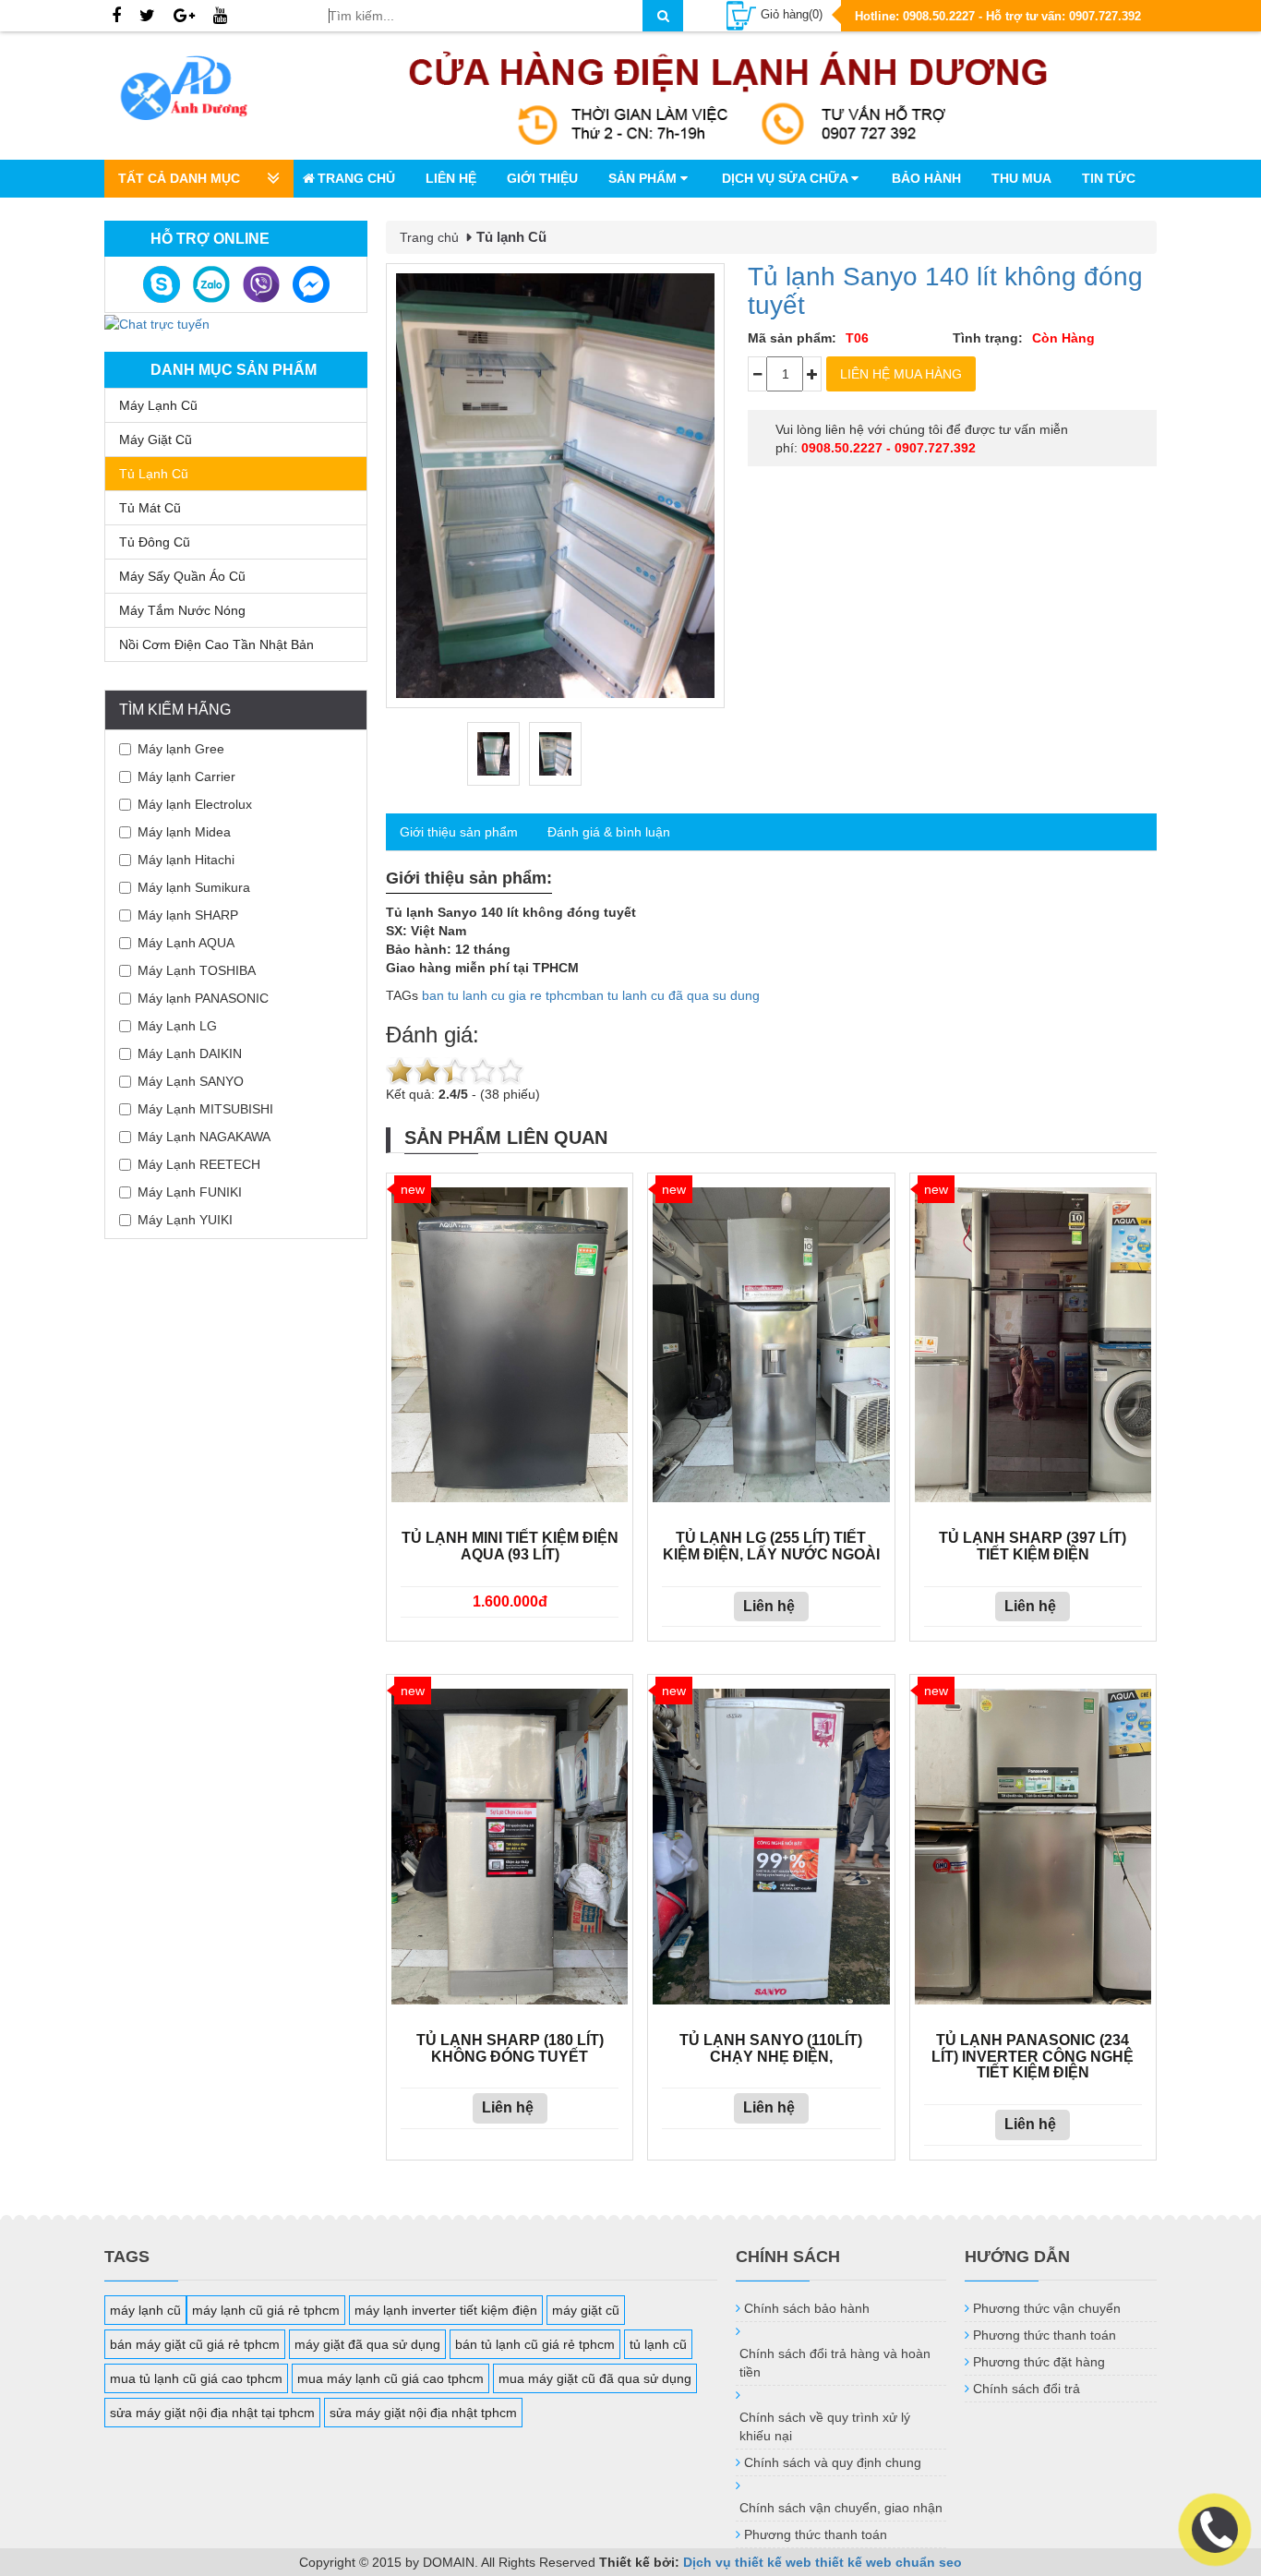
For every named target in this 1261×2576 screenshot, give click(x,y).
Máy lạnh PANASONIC (203, 998)
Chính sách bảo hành (807, 2308)
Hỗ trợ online (210, 239)
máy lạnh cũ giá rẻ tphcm (266, 2310)
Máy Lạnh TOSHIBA (197, 970)
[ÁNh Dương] (202, 91)
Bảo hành (926, 178)
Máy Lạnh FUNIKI (190, 1192)
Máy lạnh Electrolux (195, 804)
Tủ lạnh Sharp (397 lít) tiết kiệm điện (1033, 1546)
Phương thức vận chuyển (1047, 2308)
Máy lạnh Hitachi (186, 860)
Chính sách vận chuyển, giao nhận (841, 2508)
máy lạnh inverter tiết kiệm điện (446, 2310)
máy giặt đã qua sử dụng (367, 2344)
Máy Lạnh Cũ (158, 405)
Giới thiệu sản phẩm (459, 832)
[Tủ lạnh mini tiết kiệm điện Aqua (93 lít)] (510, 1345)
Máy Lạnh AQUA (186, 943)
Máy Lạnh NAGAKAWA (204, 1137)
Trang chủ (356, 178)
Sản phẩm (644, 178)
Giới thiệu (542, 178)
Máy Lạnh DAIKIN (190, 1053)
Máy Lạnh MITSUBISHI (205, 1109)
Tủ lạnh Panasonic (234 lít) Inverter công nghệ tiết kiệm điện (1033, 2056)
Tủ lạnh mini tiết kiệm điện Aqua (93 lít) (510, 1546)
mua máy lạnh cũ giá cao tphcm (390, 2378)
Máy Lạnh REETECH (199, 1164)
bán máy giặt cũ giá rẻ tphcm (195, 2344)
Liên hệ (451, 178)
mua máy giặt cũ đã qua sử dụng (595, 2378)
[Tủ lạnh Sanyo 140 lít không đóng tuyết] (555, 486)
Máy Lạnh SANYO (191, 1081)
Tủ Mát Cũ (150, 508)
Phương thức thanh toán (816, 2534)
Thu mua (1021, 178)
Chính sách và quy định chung (833, 2462)
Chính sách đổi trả (1027, 2389)
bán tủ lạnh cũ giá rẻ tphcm (535, 2344)
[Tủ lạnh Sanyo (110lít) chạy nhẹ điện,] (771, 1847)
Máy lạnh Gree (181, 749)
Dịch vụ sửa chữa (787, 178)
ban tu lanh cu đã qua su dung (671, 995)
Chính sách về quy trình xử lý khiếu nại (825, 2426)
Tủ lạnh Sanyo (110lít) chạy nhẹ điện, (771, 2048)
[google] (184, 17)
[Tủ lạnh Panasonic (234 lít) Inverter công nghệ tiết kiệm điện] (1033, 1847)
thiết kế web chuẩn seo (889, 2562)
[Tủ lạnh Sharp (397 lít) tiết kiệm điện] (1033, 1345)
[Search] (663, 16)
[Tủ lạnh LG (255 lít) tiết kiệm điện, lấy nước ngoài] (771, 1345)
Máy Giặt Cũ (156, 439)
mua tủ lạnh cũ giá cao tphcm (196, 2378)
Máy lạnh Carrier (186, 776)
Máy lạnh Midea (184, 832)
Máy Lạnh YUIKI (185, 1220)
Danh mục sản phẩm (234, 370)
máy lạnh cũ (145, 2310)
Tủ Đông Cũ (155, 542)
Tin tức (1109, 178)
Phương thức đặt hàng (1039, 2362)
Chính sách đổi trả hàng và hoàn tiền (835, 2363)
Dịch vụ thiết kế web (747, 2562)
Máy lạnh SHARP (188, 915)
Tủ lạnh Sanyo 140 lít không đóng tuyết (945, 291)
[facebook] (116, 17)
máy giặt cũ (586, 2310)
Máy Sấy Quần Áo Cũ (182, 576)
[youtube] (220, 17)
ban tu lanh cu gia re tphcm (502, 995)
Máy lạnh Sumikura (194, 887)
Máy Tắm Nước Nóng (182, 610)
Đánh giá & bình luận (609, 832)
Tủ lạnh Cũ (154, 474)
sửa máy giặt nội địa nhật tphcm (423, 2413)
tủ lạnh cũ (658, 2344)
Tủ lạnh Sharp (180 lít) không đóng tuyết (510, 2048)
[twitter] (147, 17)
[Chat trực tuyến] (157, 322)
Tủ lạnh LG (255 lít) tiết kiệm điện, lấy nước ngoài (771, 1546)
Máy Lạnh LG (177, 1026)
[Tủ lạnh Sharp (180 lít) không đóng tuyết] (510, 1847)
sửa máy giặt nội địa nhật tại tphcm (212, 2413)
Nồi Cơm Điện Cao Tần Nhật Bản (216, 644)
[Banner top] (728, 96)
